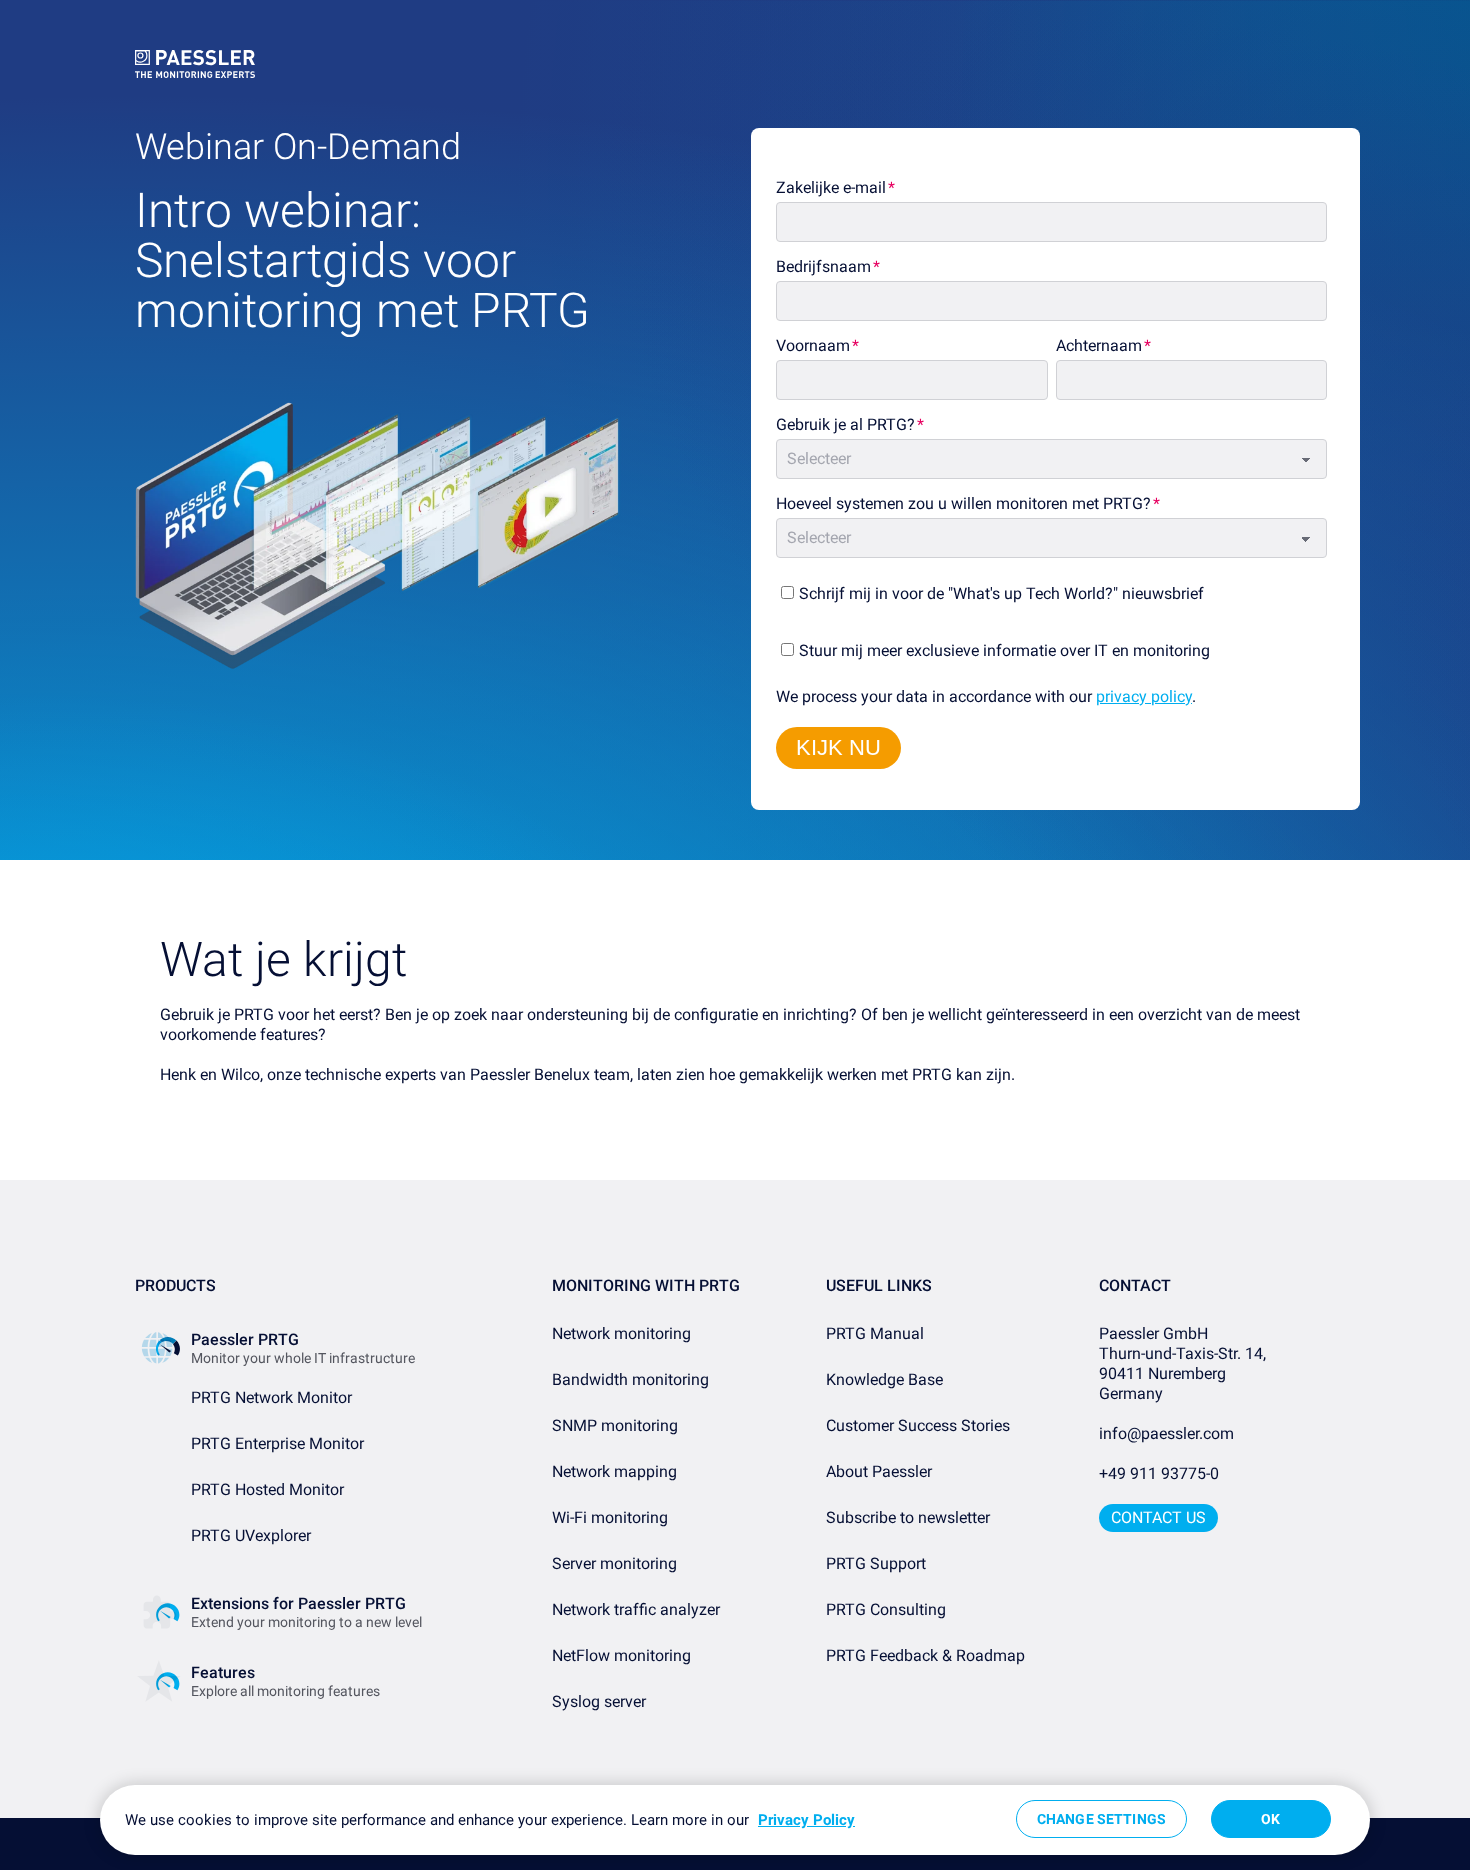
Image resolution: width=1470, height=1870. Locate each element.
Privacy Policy (806, 1820)
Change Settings (1101, 1819)
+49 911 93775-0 (1159, 1473)
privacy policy (1144, 696)
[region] (735, 1820)
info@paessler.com (1166, 1433)
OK (1270, 1819)
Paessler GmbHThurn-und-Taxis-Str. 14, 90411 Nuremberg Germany (1184, 1363)
